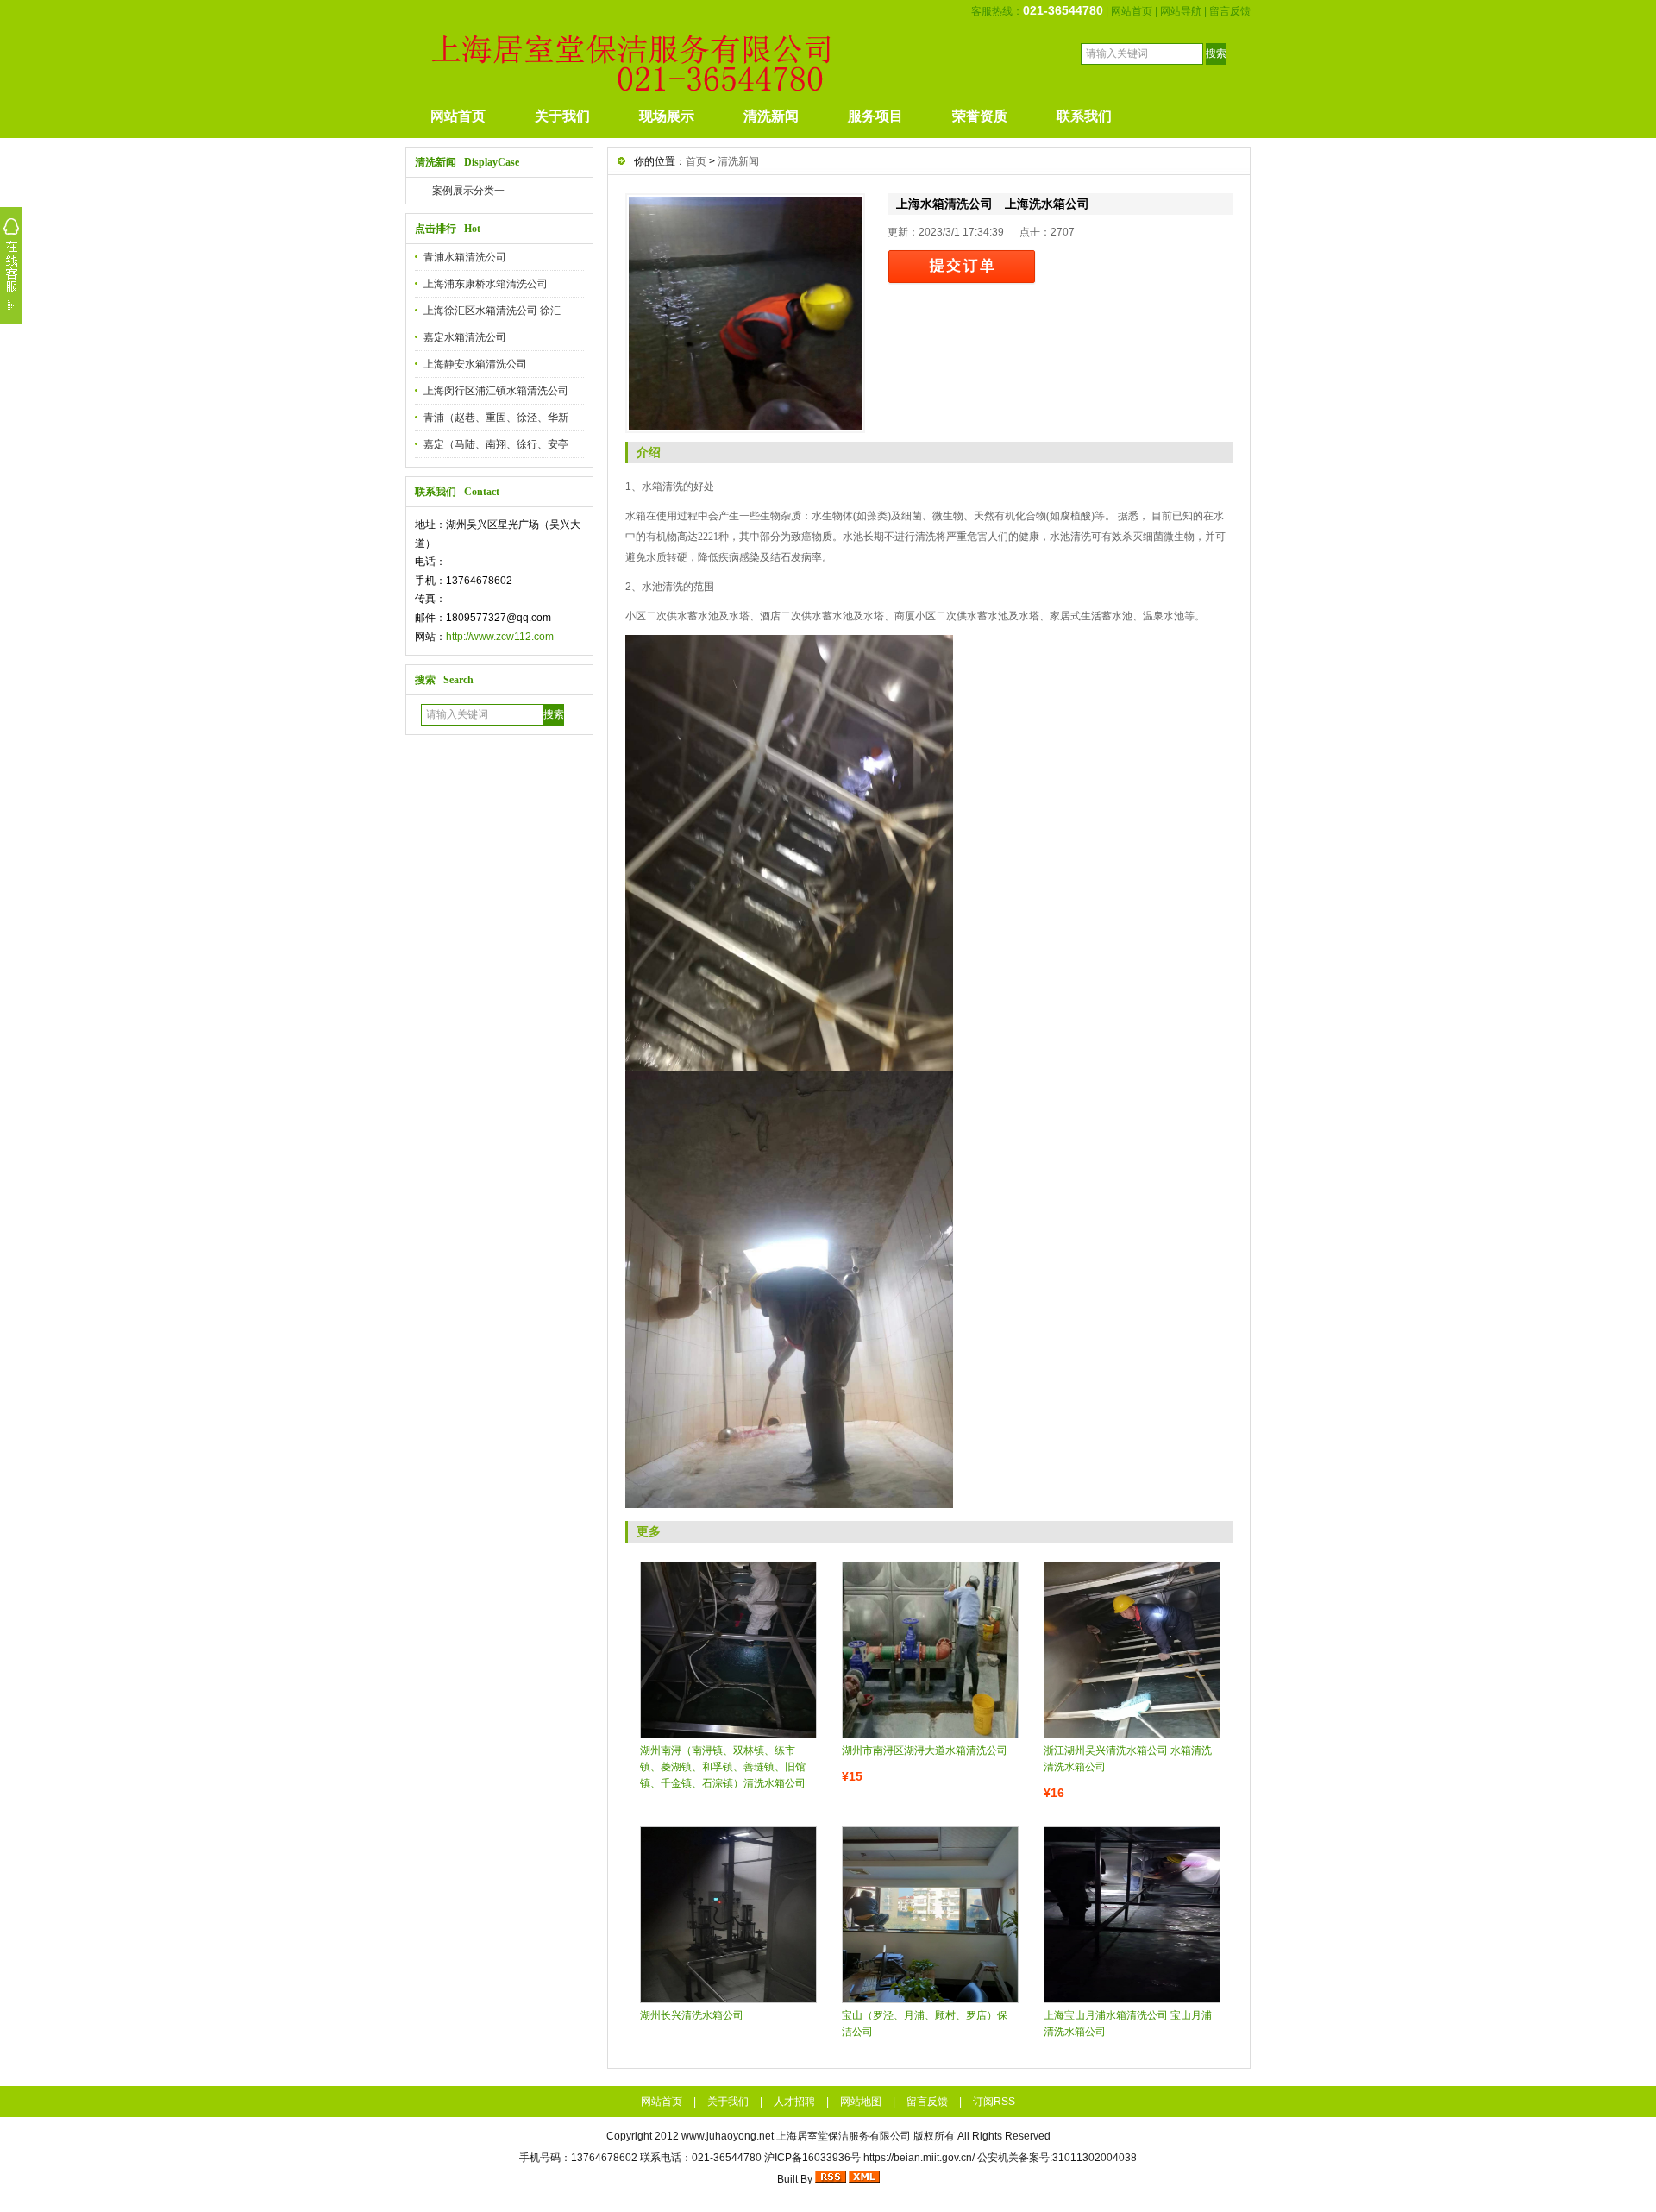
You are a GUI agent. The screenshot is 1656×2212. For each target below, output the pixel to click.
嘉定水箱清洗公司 (465, 337)
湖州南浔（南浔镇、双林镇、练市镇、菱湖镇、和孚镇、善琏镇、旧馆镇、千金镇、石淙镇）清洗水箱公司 (723, 1767)
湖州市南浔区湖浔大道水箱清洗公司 (925, 1750)
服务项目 (875, 116)
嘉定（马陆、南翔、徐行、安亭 (496, 444)
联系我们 (1084, 116)
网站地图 (861, 2102)
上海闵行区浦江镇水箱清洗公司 (496, 391)
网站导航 (1181, 11)
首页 (696, 161)
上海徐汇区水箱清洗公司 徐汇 (492, 311)
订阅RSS (994, 2102)
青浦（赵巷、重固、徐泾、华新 (496, 418)
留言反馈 (1230, 11)
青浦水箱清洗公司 (465, 257)
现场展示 (667, 116)
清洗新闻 (771, 116)
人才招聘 (794, 2102)
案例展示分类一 (468, 191)
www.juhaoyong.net (728, 2136)
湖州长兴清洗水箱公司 (692, 2015)
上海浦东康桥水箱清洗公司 (486, 284)
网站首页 (1132, 11)
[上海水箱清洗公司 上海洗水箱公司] (745, 313)
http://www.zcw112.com (500, 637)
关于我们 (562, 116)
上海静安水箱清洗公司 (475, 364)
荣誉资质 (980, 116)
